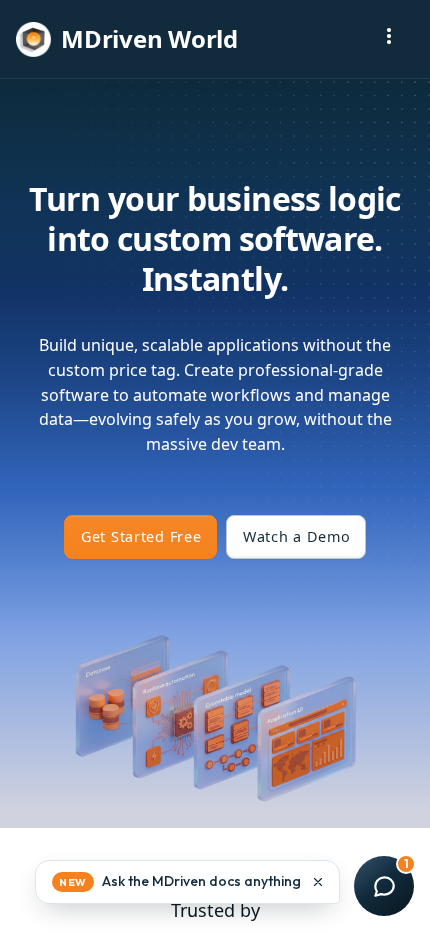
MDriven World (149, 38)
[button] (187, 882)
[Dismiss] (318, 882)
